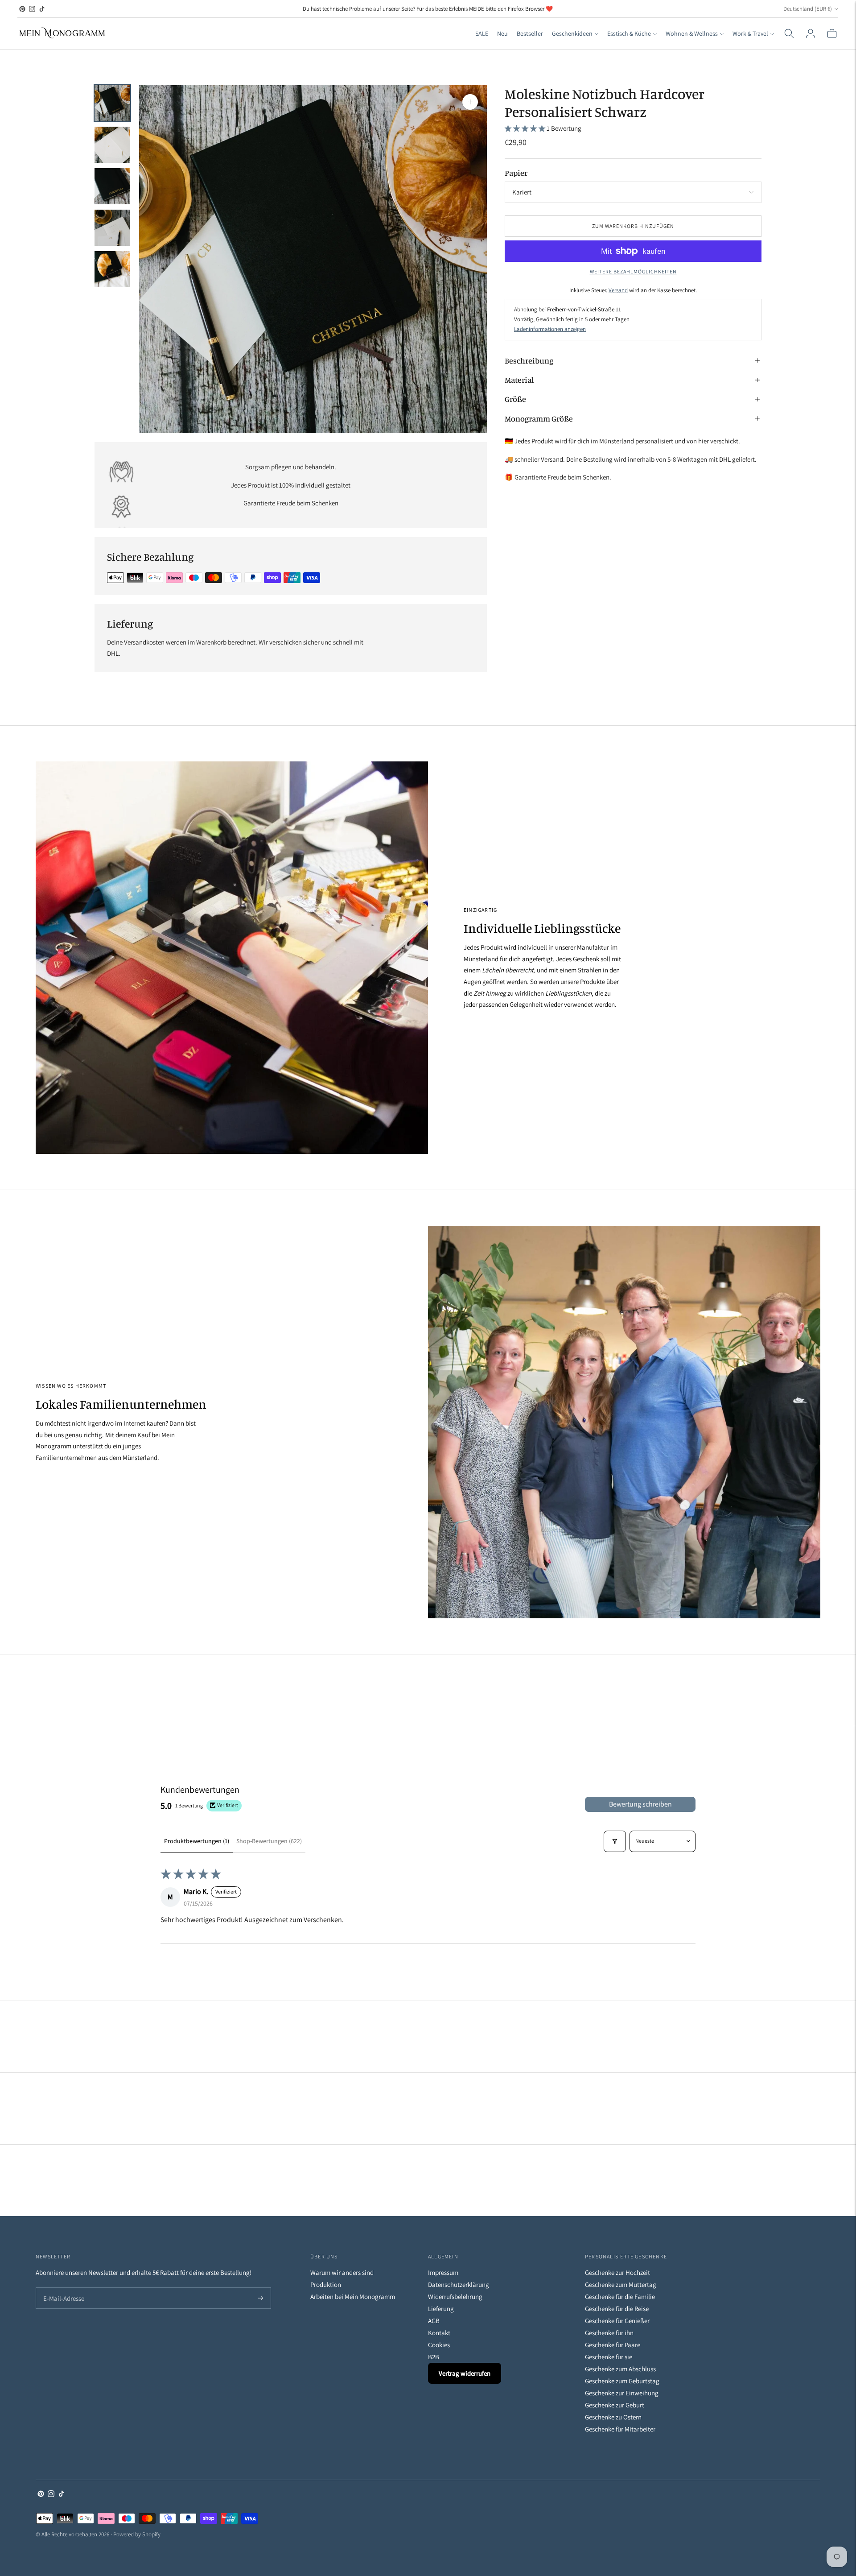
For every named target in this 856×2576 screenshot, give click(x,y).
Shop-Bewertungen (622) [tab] (269, 1841)
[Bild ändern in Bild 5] (112, 269)
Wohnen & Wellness (692, 33)
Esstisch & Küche (629, 33)
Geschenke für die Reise (617, 2309)
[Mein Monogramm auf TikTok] (42, 9)
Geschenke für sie (609, 2357)
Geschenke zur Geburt (615, 2405)
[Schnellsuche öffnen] (789, 33)
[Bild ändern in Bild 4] (112, 228)
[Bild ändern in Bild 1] (112, 103)
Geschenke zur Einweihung (622, 2393)
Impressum (443, 2272)
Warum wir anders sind (342, 2272)
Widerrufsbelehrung (455, 2297)
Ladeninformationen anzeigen (550, 329)
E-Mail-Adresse (62, 2288)
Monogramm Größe (539, 418)
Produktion (326, 2284)
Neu (502, 33)
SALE (482, 33)
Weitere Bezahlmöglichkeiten (633, 271)
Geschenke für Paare (613, 2345)
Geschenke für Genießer (617, 2321)
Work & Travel (750, 33)
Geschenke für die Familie (620, 2297)
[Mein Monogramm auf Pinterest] (22, 9)
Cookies (439, 2345)
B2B (434, 2357)
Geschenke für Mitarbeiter (620, 2429)
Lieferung (441, 2309)
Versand (618, 290)
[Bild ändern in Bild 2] (112, 145)
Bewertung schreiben (640, 1804)
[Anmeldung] (811, 33)
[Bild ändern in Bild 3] (112, 186)
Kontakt (439, 2333)
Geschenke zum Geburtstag (622, 2381)
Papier (516, 173)
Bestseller (530, 33)
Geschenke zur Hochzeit (617, 2272)
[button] (526, 128)
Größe (515, 399)
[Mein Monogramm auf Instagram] (32, 9)
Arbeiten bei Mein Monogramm (353, 2297)
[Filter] (615, 1841)
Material (519, 380)
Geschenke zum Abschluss (620, 2369)
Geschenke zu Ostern (613, 2417)
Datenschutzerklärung (459, 2284)
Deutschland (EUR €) (808, 9)
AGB (434, 2321)
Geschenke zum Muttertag (621, 2284)
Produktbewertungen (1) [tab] (197, 1841)
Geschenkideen (572, 33)
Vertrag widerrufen (465, 2373)
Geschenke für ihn (609, 2333)
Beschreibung (529, 360)
